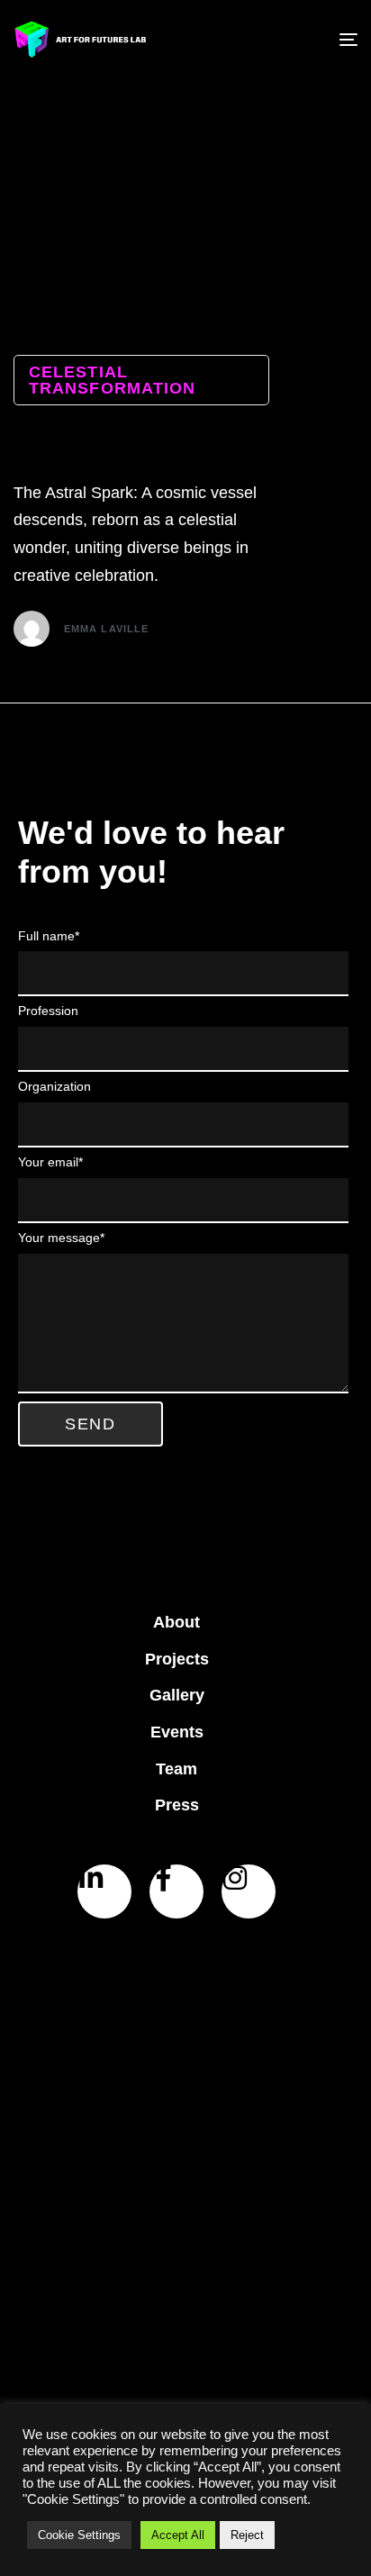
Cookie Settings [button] (79, 2535)
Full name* (49, 936)
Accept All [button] (178, 2535)
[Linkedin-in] (104, 1891)
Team (176, 1769)
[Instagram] (249, 1891)
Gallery (177, 1695)
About (176, 1622)
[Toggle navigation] (300, 40)
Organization (54, 1086)
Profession (48, 1011)
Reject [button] (247, 2535)
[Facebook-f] (176, 1891)
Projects (177, 1659)
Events (177, 1732)
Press (177, 1805)
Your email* (50, 1162)
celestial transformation (112, 380)
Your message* (61, 1238)
